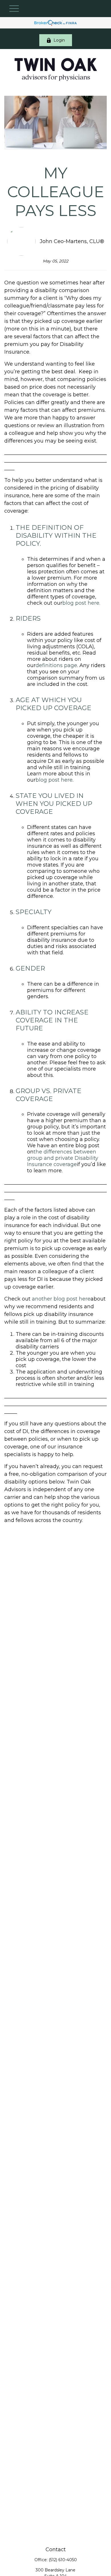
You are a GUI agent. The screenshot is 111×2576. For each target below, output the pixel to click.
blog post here (54, 780)
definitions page (56, 665)
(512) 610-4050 (63, 2560)
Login (59, 40)
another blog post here (61, 1299)
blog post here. (81, 603)
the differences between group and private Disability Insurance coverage (63, 1158)
